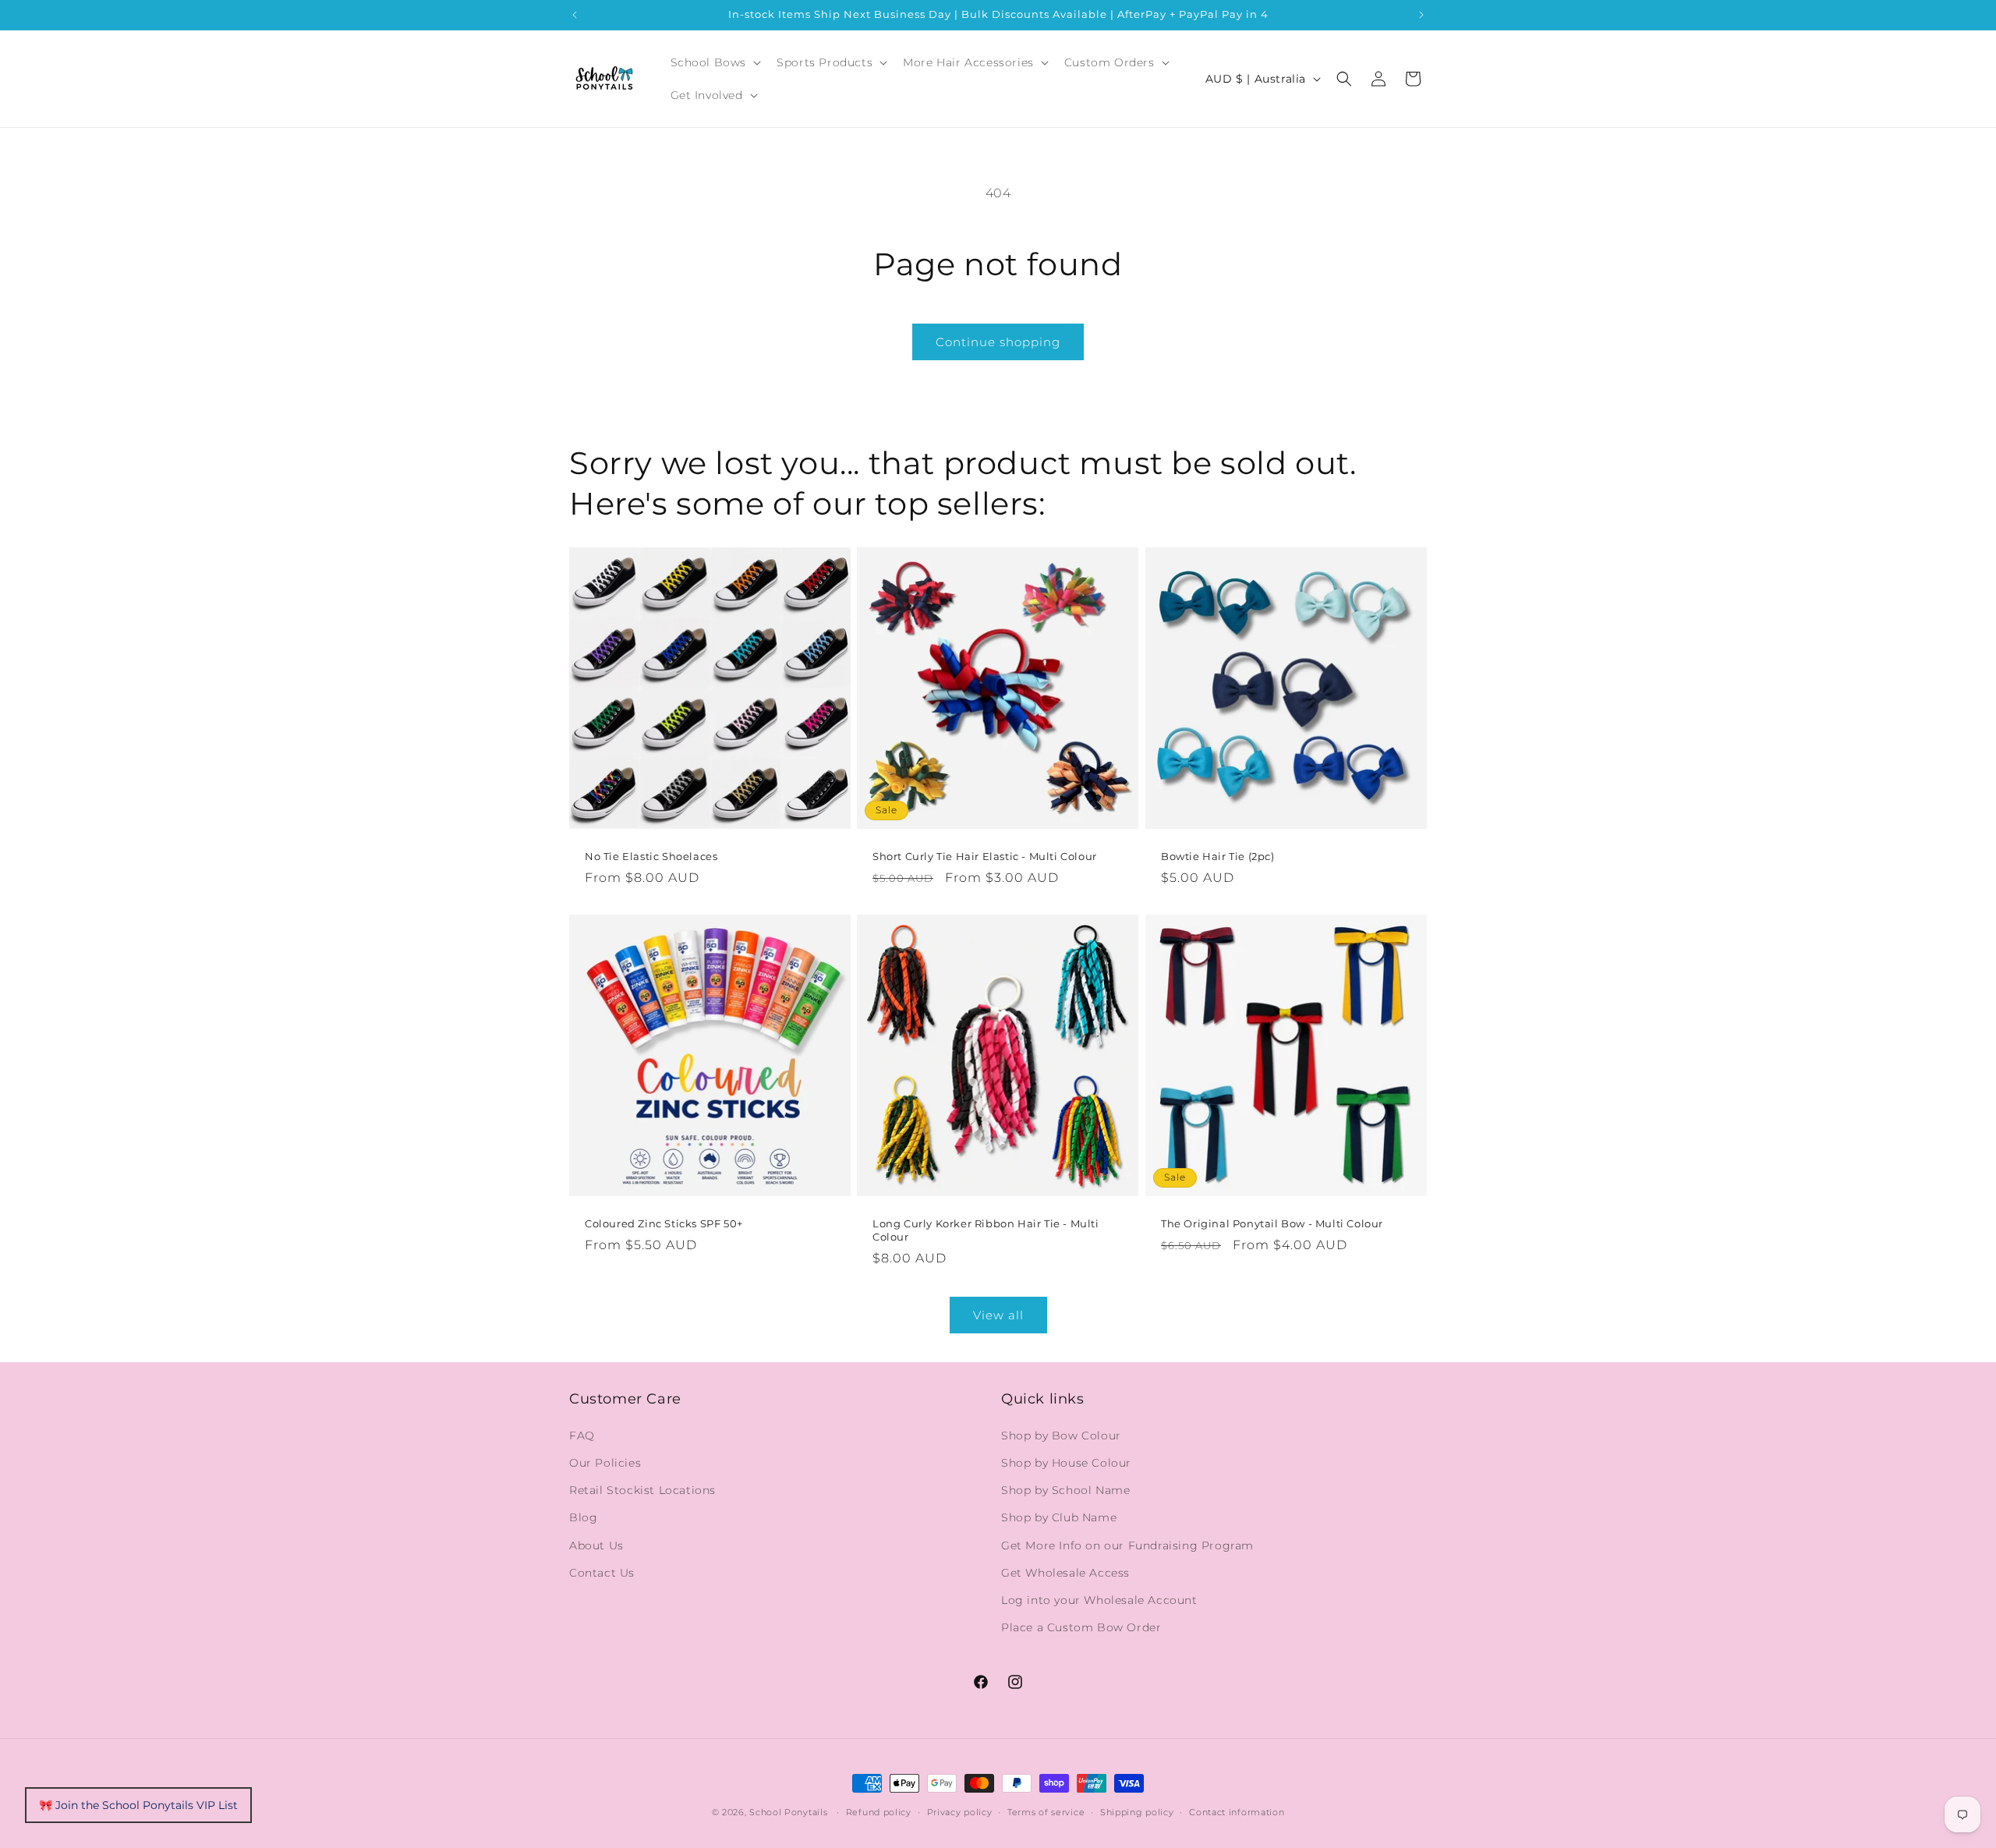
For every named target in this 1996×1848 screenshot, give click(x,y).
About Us (596, 1545)
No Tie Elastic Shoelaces (651, 856)
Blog (583, 1517)
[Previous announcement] (575, 15)
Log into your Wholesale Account (1099, 1599)
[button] (715, 62)
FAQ (582, 1435)
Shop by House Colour (1066, 1462)
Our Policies (605, 1462)
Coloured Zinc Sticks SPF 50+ (664, 1224)
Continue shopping (998, 342)
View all (998, 1315)
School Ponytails (788, 1812)
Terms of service (1046, 1811)
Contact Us (602, 1572)
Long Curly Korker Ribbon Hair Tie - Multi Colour (986, 1231)
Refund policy (879, 1811)
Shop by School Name (1065, 1489)
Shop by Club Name (1059, 1517)
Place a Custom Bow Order (1081, 1627)
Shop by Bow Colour (1061, 1435)
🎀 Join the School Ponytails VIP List (138, 1805)
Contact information (1237, 1811)
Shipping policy (1137, 1811)
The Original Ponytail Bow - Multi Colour (1272, 1224)
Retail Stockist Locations (642, 1489)
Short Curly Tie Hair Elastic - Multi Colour (985, 856)
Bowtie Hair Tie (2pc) (1218, 856)
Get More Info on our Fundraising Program (1127, 1545)
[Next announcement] (1421, 15)
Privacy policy (960, 1811)
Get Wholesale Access (1065, 1572)
